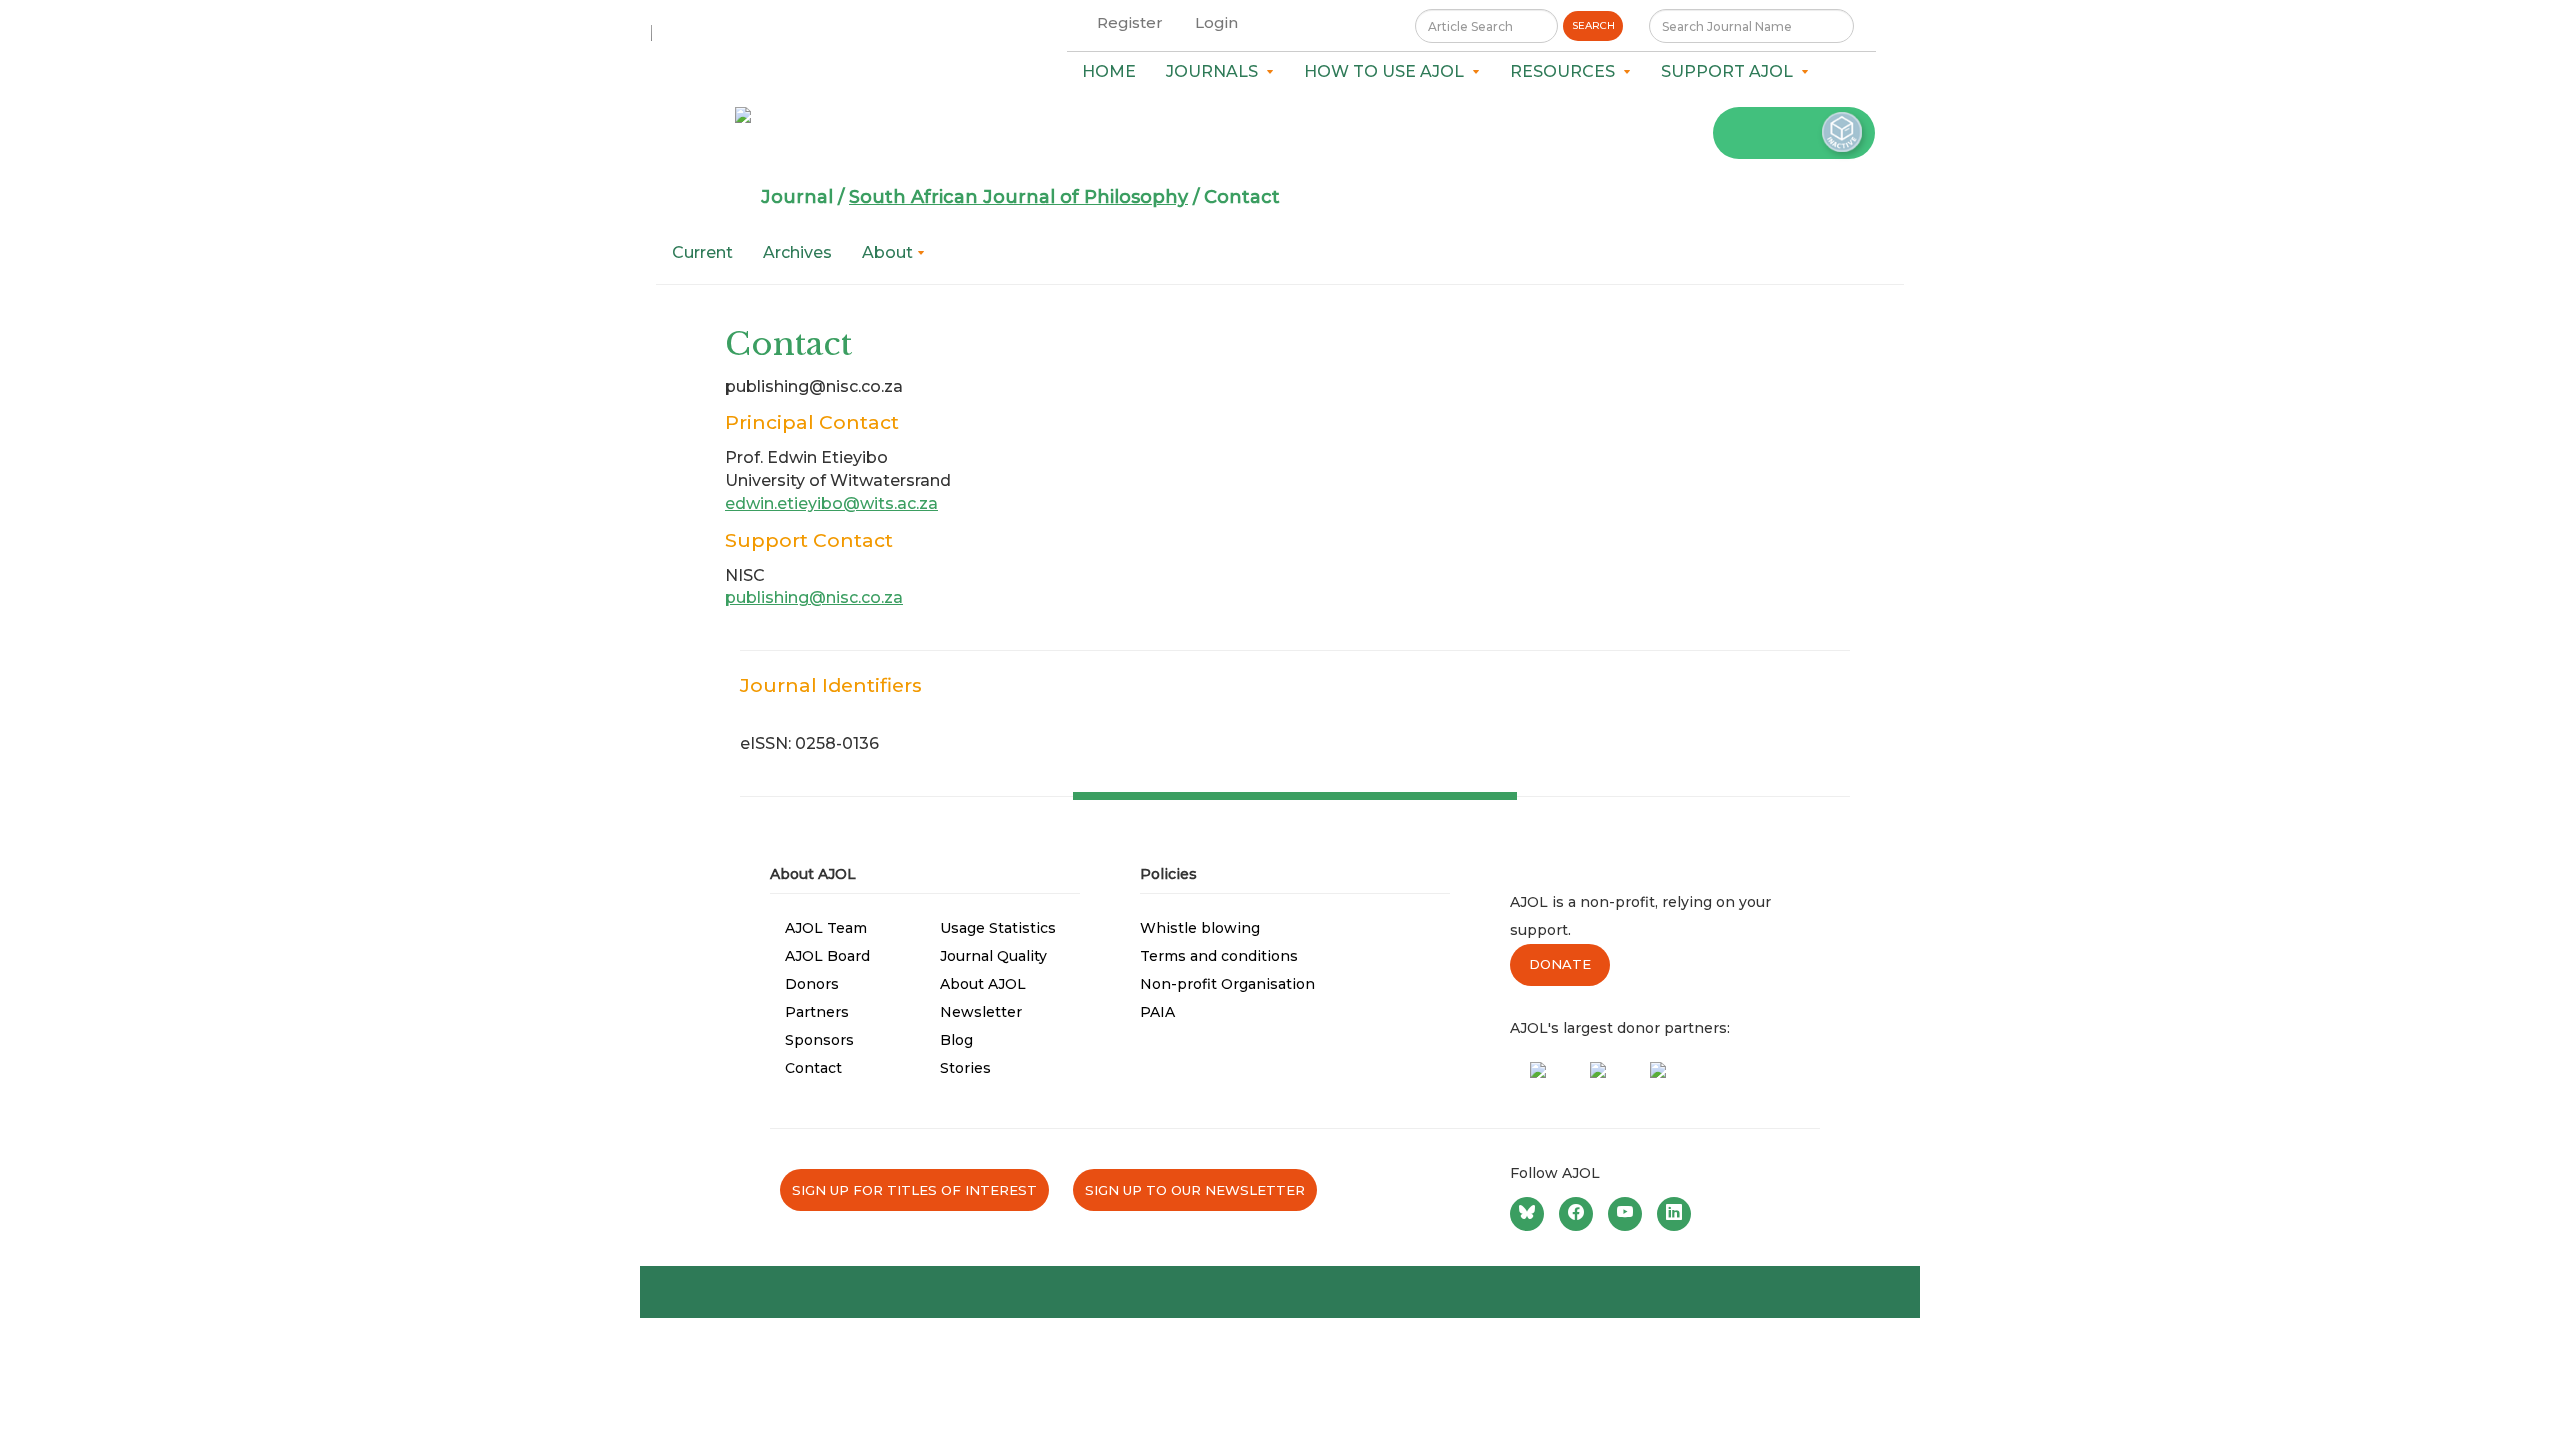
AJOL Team (826, 928)
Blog (956, 1040)
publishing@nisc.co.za (814, 597)
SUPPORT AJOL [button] (1731, 71)
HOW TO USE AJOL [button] (1388, 71)
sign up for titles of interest (914, 1190)
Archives (797, 252)
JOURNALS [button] (1216, 71)
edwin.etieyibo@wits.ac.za (831, 503)
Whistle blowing (1200, 928)
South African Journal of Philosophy (1018, 197)
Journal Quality (993, 956)
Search (1593, 25)
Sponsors (819, 1040)
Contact (813, 1068)
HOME (1109, 71)
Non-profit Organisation (1227, 984)
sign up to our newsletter (1195, 1190)
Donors (812, 984)
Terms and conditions (1219, 956)
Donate (1560, 964)
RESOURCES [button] (1566, 71)
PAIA (1157, 1012)
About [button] (889, 252)
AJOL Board (827, 956)
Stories (965, 1068)
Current (702, 252)
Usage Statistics (998, 928)
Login (1216, 22)
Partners (817, 1012)
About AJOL (983, 984)
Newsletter (981, 1012)
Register (1130, 22)
